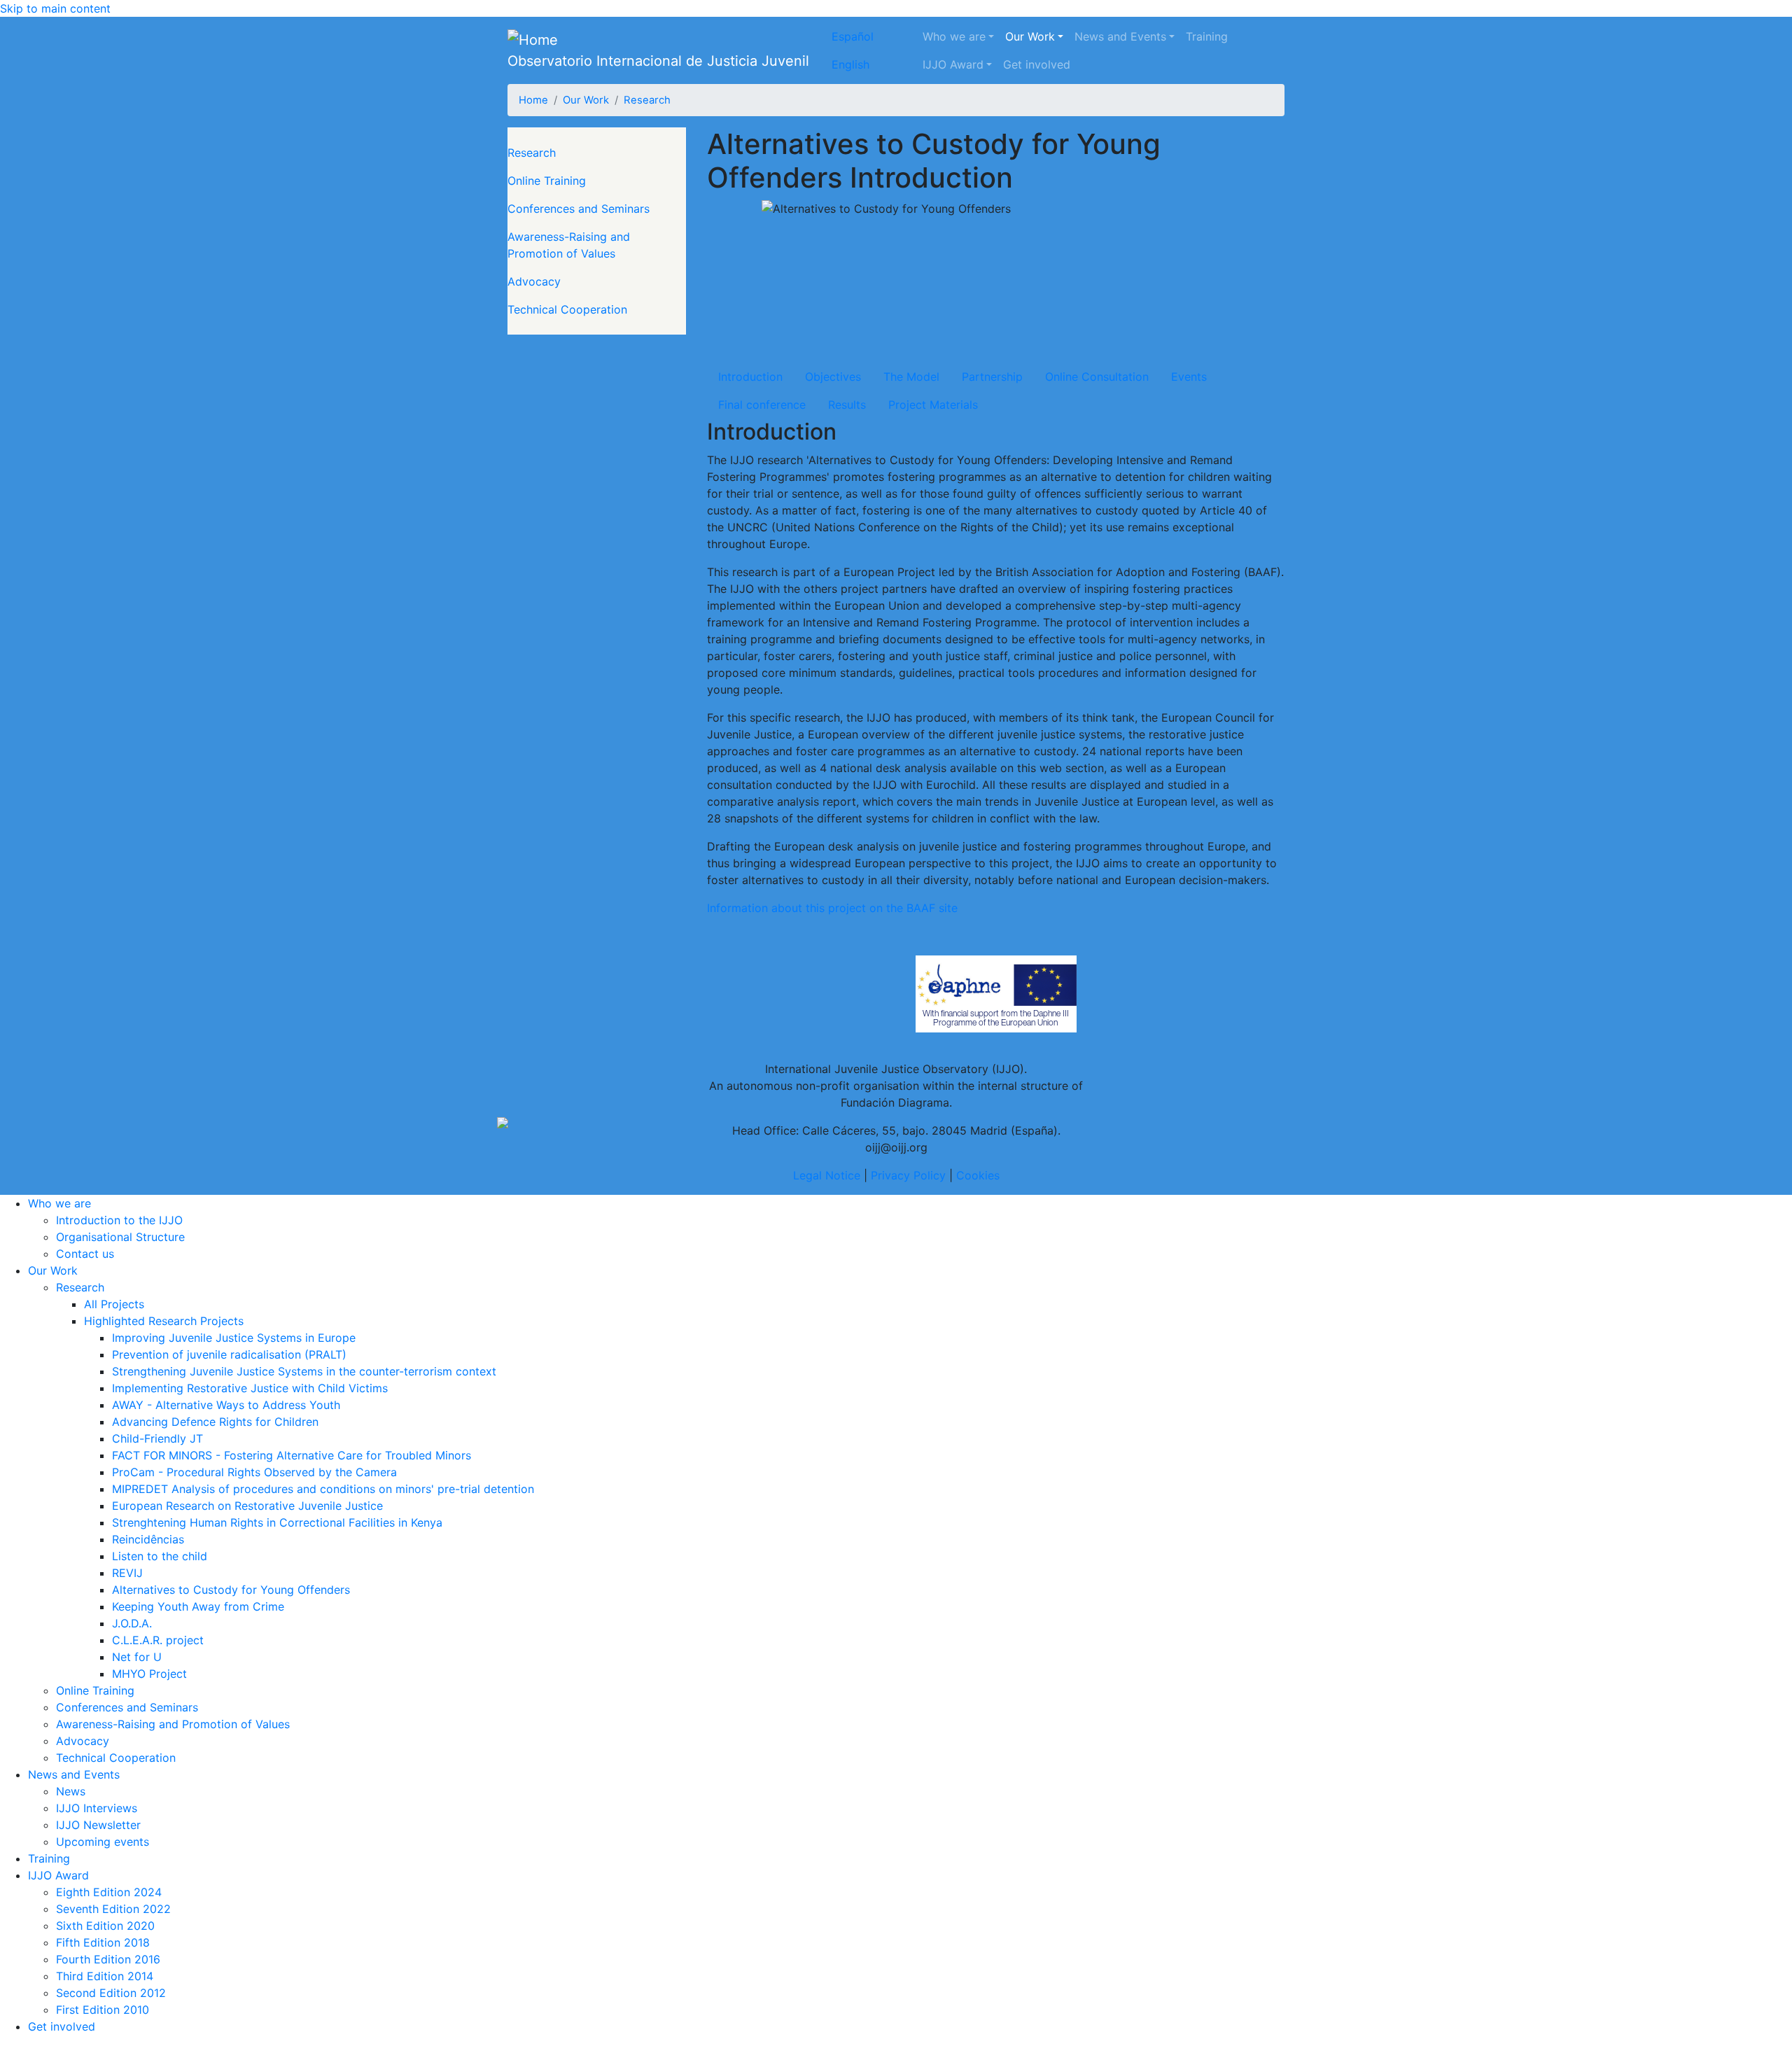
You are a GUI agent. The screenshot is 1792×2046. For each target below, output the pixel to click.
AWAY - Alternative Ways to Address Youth (226, 1405)
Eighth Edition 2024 (109, 1892)
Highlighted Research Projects (164, 1321)
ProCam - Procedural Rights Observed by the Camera (254, 1472)
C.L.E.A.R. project (158, 1640)
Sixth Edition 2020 (105, 1926)
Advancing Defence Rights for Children (215, 1422)
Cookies (978, 1175)
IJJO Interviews (97, 1808)
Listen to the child (160, 1556)
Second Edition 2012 (111, 1993)
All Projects (114, 1304)
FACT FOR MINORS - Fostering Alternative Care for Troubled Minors (292, 1455)
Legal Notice (827, 1175)
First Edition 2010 (103, 2010)
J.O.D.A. (132, 1623)
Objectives (833, 377)
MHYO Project (149, 1674)
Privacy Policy (908, 1175)
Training (1207, 36)
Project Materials (933, 405)
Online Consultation (1097, 377)
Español (853, 36)
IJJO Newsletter (98, 1825)
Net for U (137, 1657)
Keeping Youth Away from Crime (198, 1606)
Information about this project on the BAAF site (832, 908)
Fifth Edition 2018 (103, 1942)
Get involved (1037, 64)
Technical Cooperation (567, 309)
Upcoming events (103, 1842)
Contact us (85, 1254)
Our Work (1030, 36)
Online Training (547, 181)
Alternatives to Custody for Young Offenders (231, 1590)
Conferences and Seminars (579, 209)
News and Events (1120, 36)
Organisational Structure (120, 1237)
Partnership (992, 377)
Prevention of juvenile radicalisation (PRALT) (229, 1354)
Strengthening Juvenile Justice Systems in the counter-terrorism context (304, 1371)
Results (847, 405)
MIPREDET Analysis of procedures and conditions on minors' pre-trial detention (323, 1489)
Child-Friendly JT (157, 1438)
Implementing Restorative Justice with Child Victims (250, 1388)
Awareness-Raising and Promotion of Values (569, 245)
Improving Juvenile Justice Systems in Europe (234, 1338)
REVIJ (127, 1573)
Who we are (954, 36)
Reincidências (148, 1539)
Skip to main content (55, 8)
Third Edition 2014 (105, 1976)
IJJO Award (953, 64)
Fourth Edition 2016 (108, 1959)
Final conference (762, 405)
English (850, 64)
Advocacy (534, 281)
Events (1189, 377)
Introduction (750, 377)
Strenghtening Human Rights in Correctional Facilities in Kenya (277, 1522)
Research (647, 100)
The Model (911, 377)
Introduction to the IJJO (119, 1220)
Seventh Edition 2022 (113, 1909)
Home (533, 100)
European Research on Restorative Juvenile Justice (247, 1506)
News (71, 1791)
